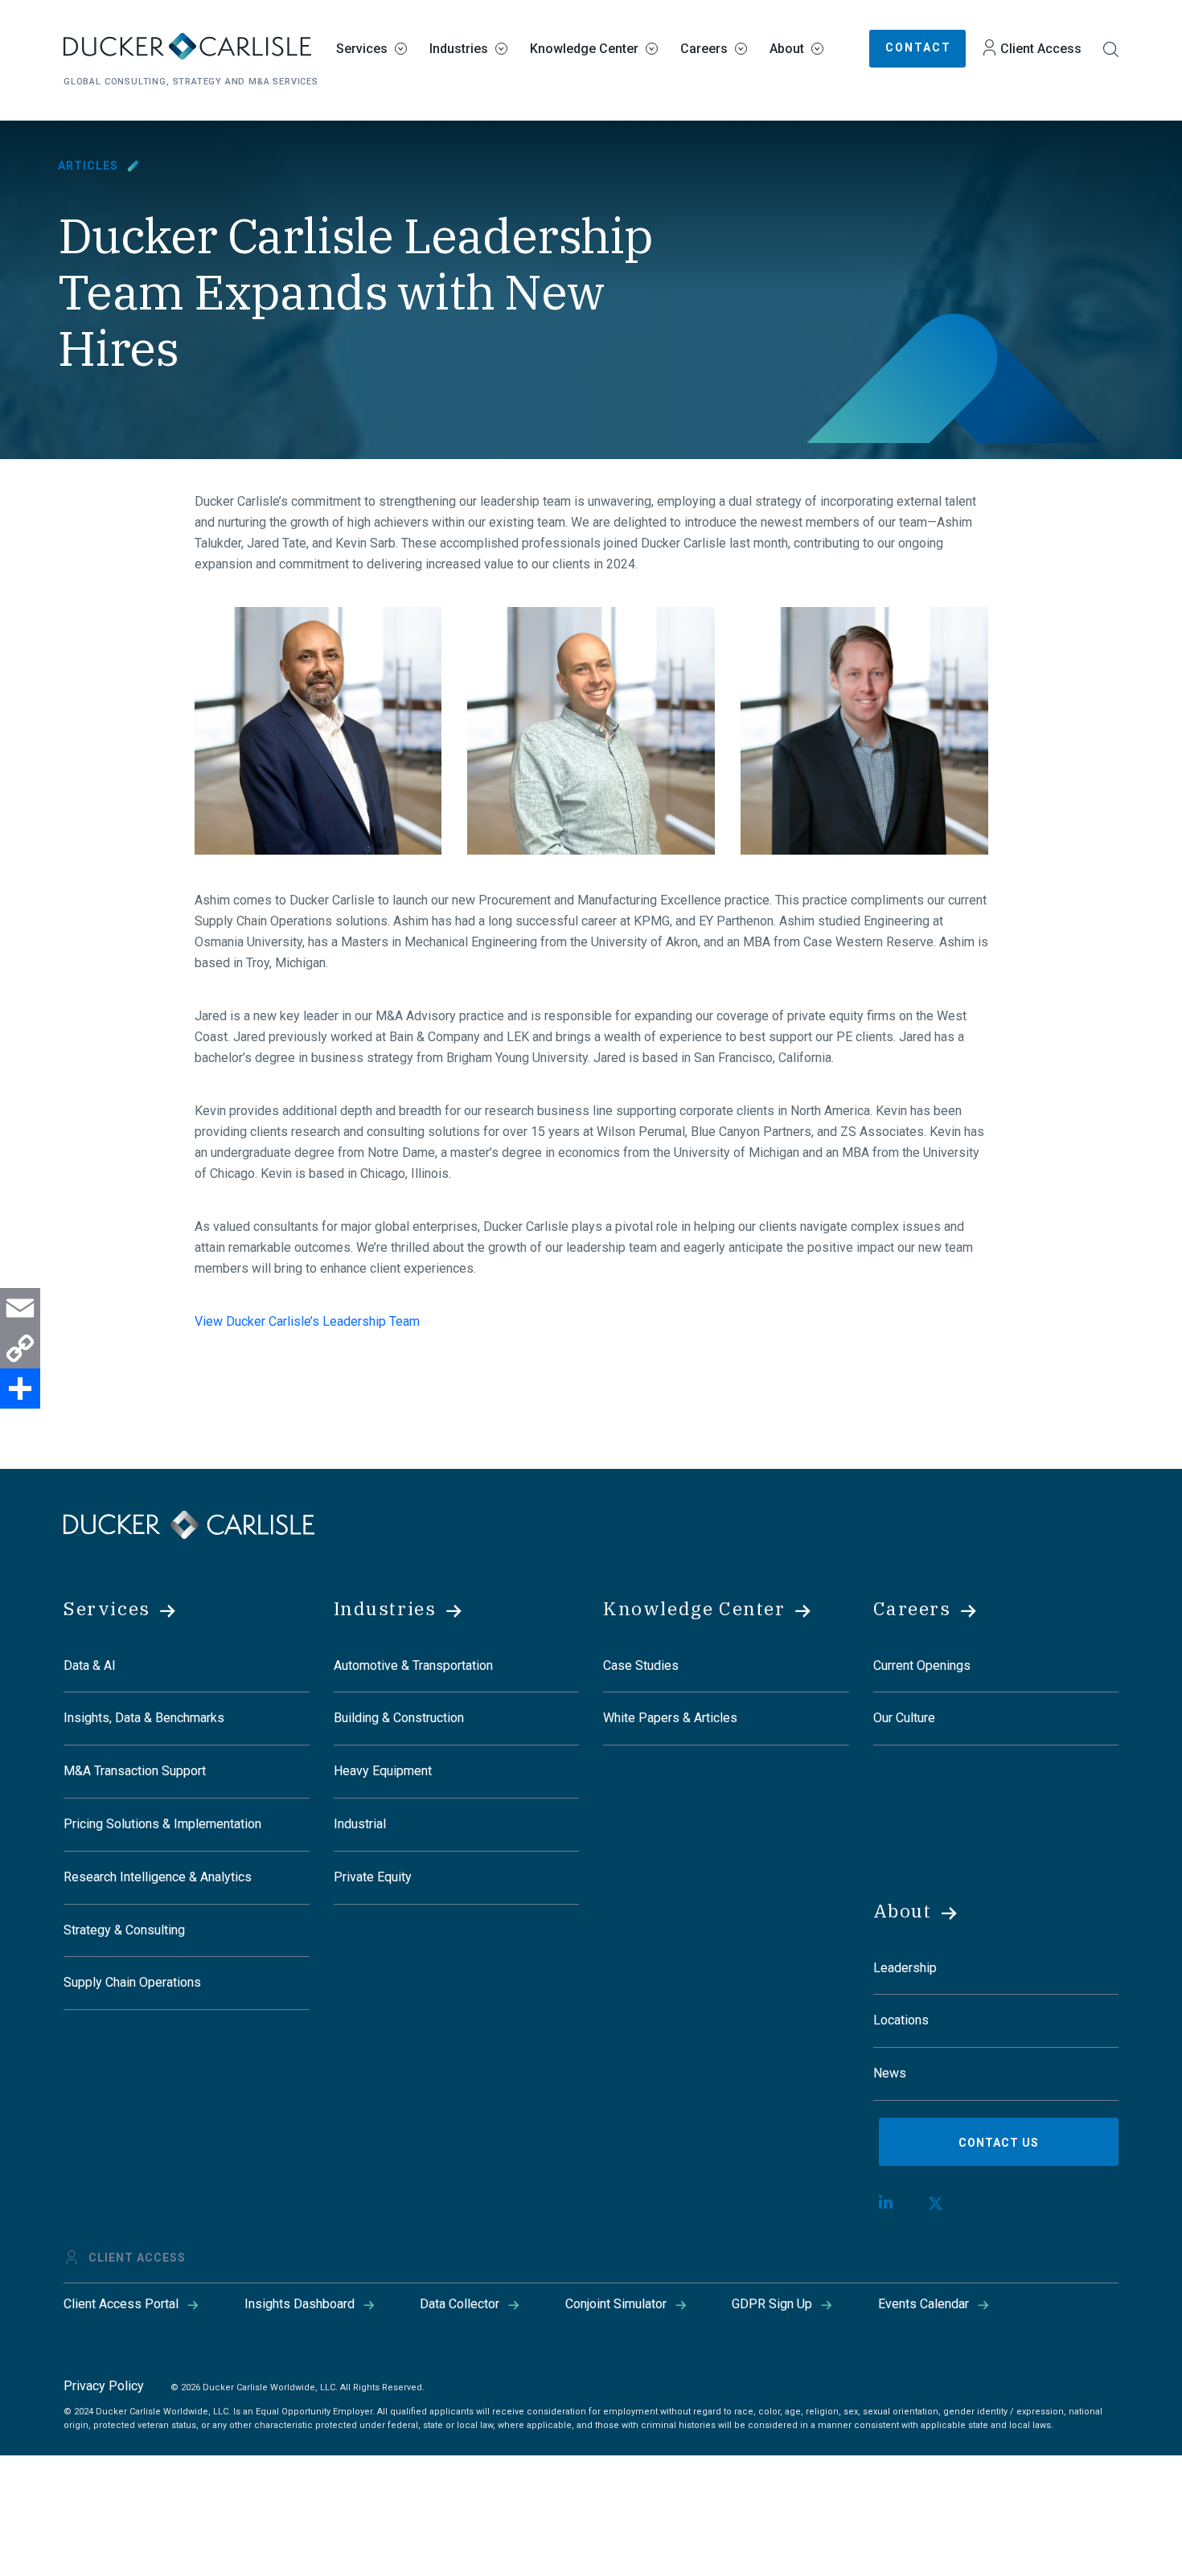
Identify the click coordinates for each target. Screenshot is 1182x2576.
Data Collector (460, 2304)
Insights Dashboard (300, 2304)
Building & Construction (399, 1718)
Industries (459, 49)
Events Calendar (923, 2304)
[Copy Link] (20, 1348)
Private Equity (373, 1877)
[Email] (20, 1308)
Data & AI (90, 1665)
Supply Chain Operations (132, 1982)
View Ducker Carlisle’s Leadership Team (307, 1321)
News (890, 2073)
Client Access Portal (121, 2304)
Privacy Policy (104, 2386)
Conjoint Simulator (616, 2304)
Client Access (1041, 49)
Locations (901, 2020)
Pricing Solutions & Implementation (162, 1824)
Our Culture (904, 1718)
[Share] (20, 1388)
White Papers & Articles (670, 1718)
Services (362, 49)
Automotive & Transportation (413, 1665)
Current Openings (922, 1665)
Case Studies (641, 1665)
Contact (918, 47)
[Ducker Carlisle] (189, 1523)
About (787, 49)
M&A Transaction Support (135, 1771)
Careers (704, 49)
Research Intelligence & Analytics (158, 1877)
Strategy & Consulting (124, 1930)
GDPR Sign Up (772, 2304)
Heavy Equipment (383, 1771)
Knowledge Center (584, 49)
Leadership (905, 1968)
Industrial (360, 1824)
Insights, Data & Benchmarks (144, 1718)
